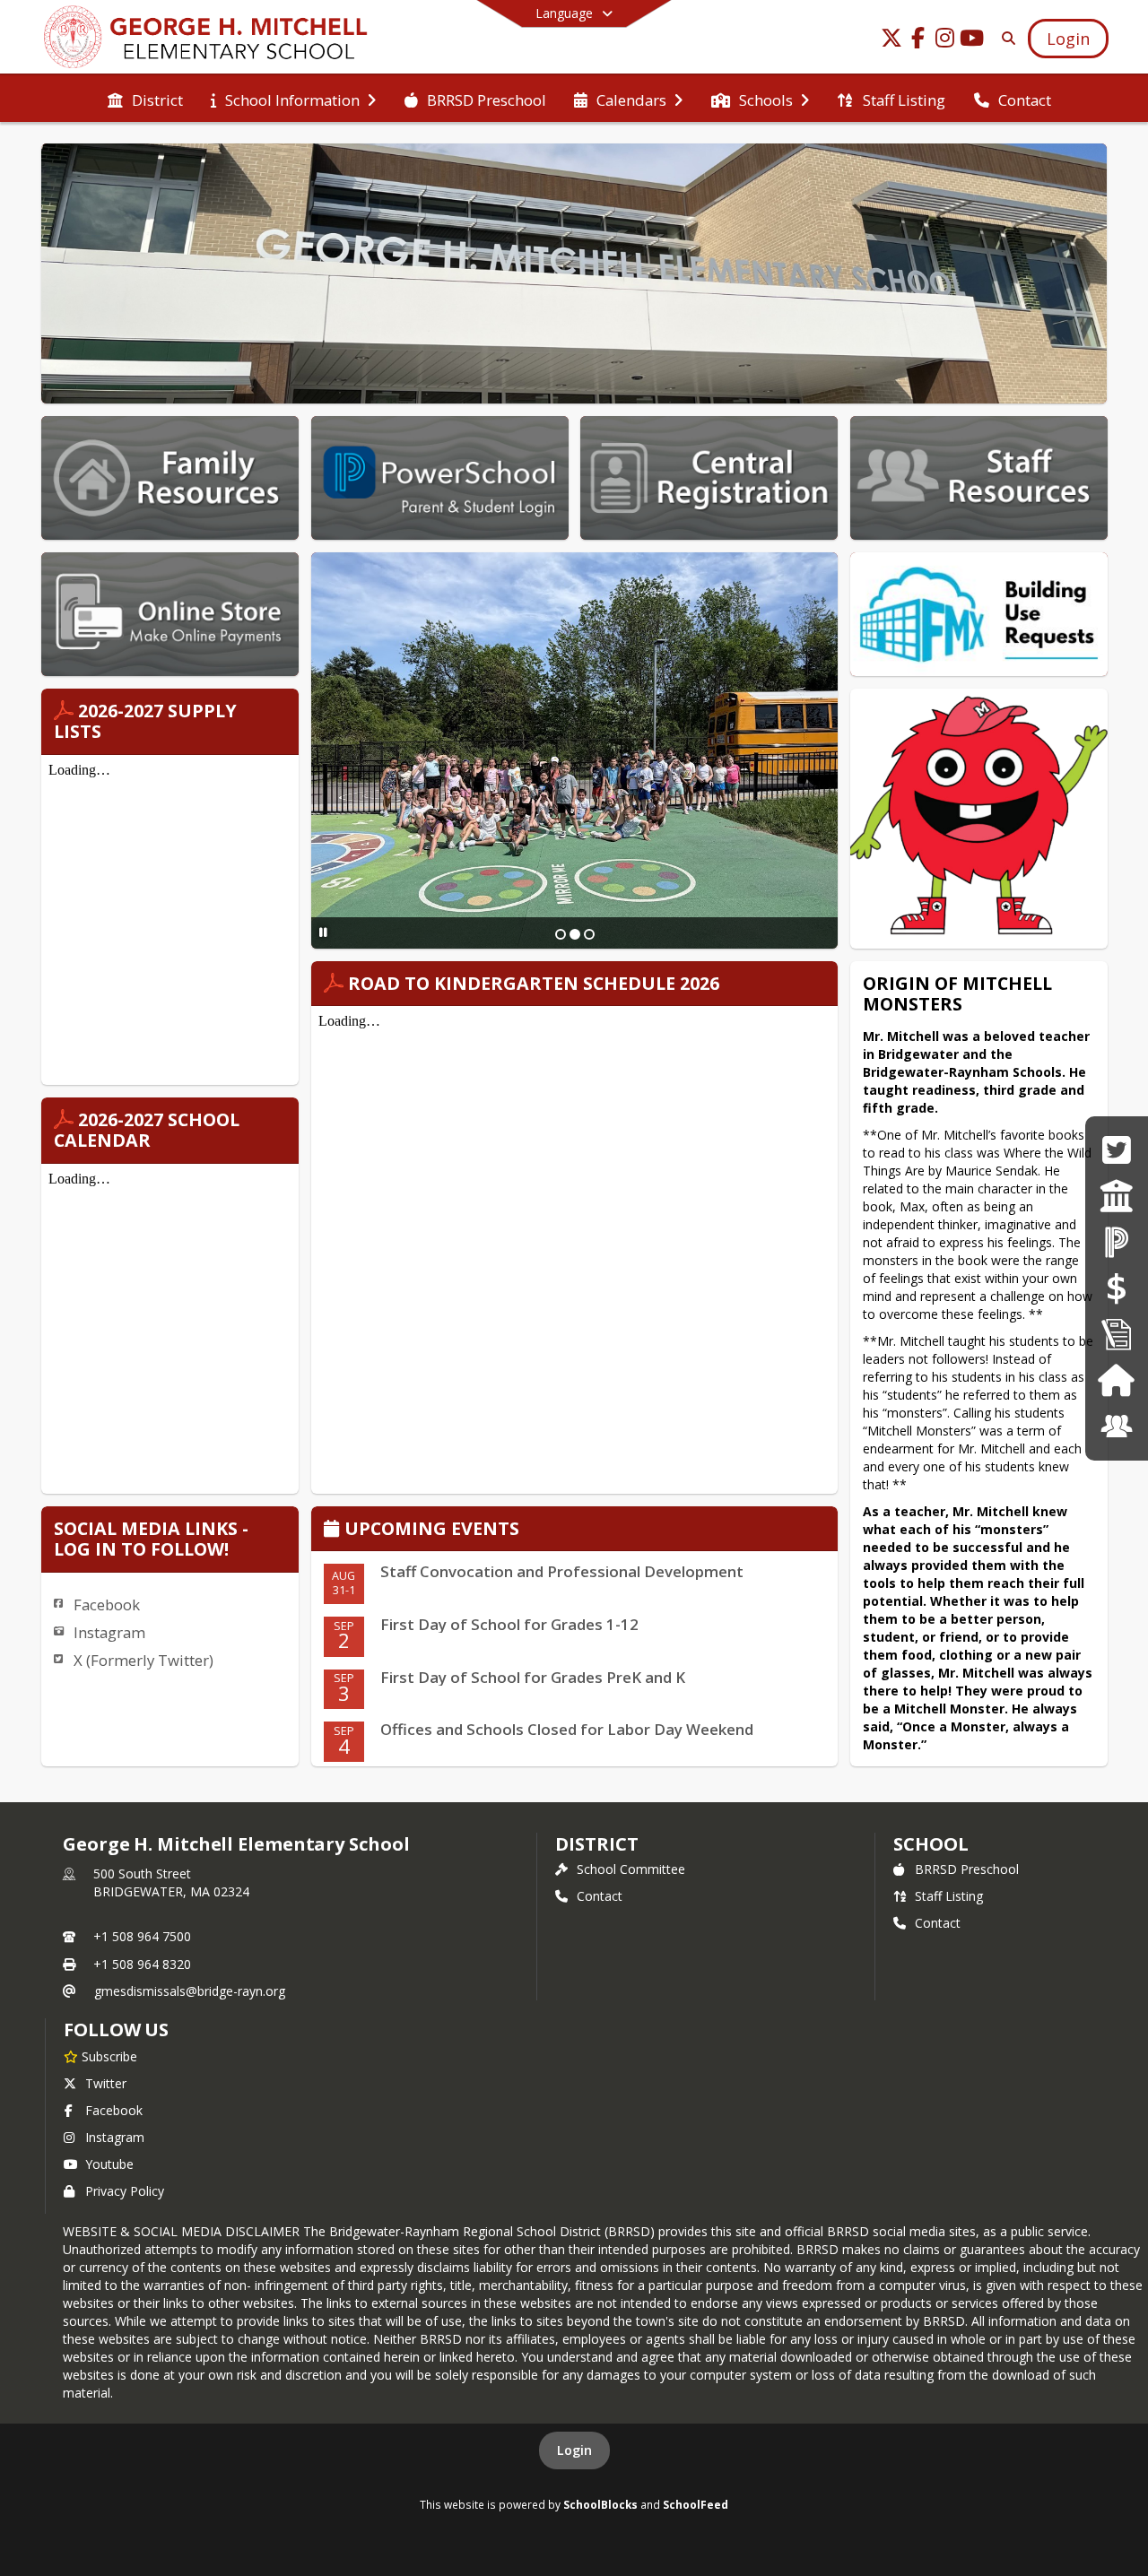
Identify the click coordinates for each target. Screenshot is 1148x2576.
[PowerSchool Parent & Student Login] (1117, 1241)
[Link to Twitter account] (891, 41)
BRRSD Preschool (967, 1869)
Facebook (107, 1605)
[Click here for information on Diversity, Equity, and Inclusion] (1116, 1196)
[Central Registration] (1117, 1334)
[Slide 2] (575, 934)
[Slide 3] (589, 934)
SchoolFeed (696, 2504)
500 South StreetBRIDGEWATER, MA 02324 (171, 1882)
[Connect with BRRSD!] (1116, 1150)
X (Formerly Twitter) (143, 1660)
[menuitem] (145, 99)
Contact (600, 1896)
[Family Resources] (1116, 1380)
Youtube (109, 2164)
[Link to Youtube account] (972, 41)
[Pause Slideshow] (323, 932)
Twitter (106, 2083)
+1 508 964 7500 (142, 1936)
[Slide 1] (561, 934)
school (931, 1844)
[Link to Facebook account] (918, 41)
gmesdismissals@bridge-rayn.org (190, 1991)
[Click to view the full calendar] (334, 1530)
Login (574, 2450)
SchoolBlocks (600, 2504)
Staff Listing (949, 1896)
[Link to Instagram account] (945, 41)
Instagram (109, 1632)
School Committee (631, 1869)
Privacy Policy (125, 2191)
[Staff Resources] (1117, 1426)
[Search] (1005, 38)
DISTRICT (596, 1844)
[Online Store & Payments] (1117, 1288)
